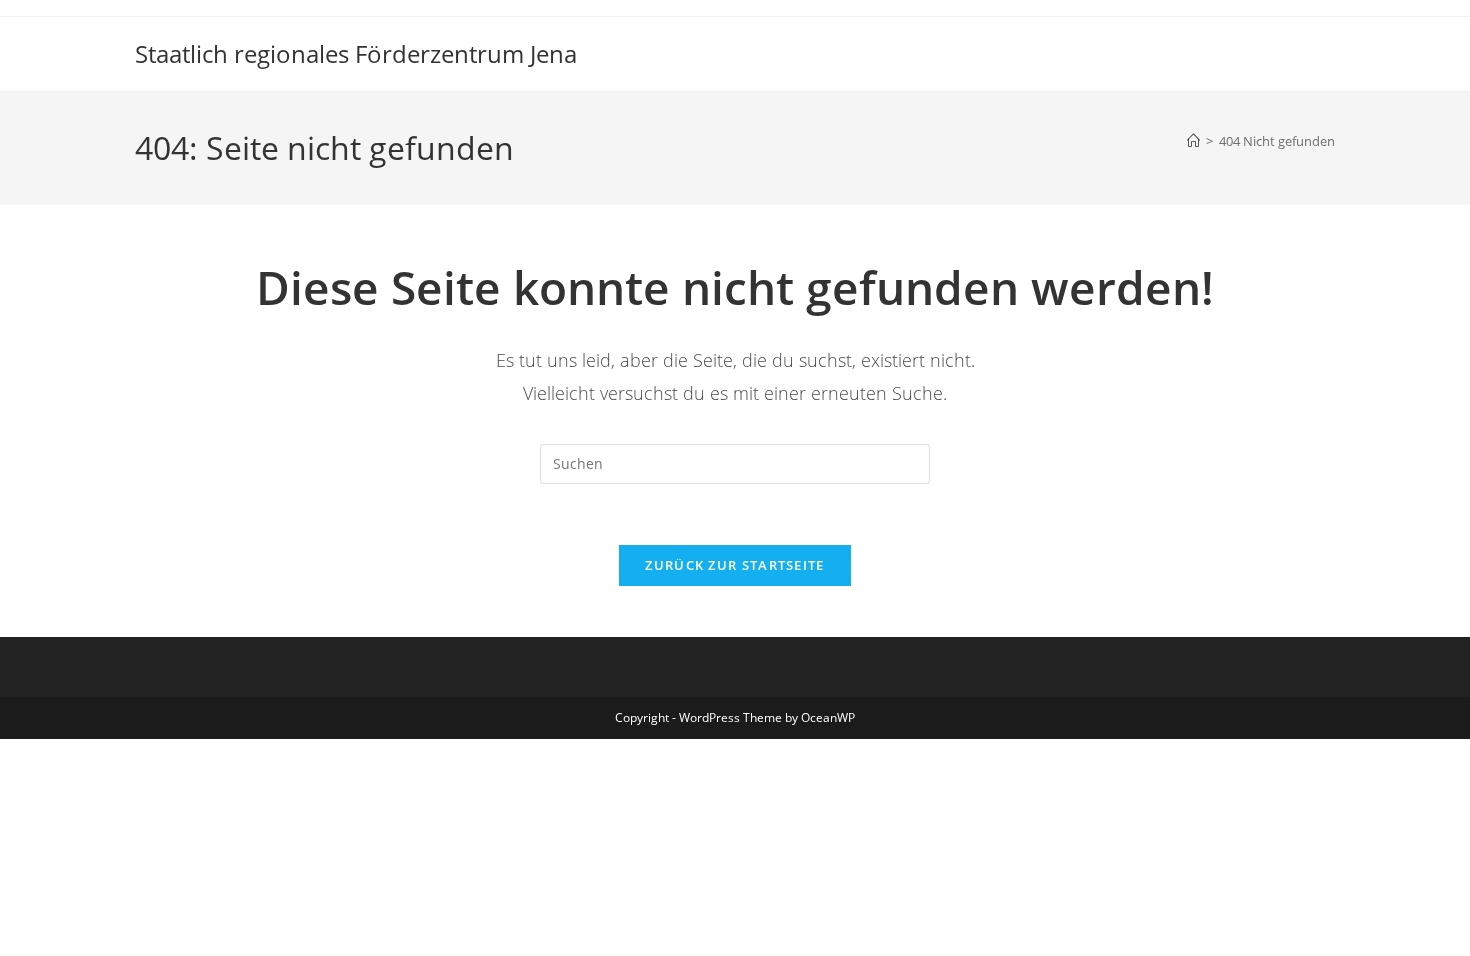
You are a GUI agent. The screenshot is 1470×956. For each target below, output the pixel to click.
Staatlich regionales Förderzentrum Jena (356, 53)
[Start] (1193, 141)
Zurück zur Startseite (734, 565)
